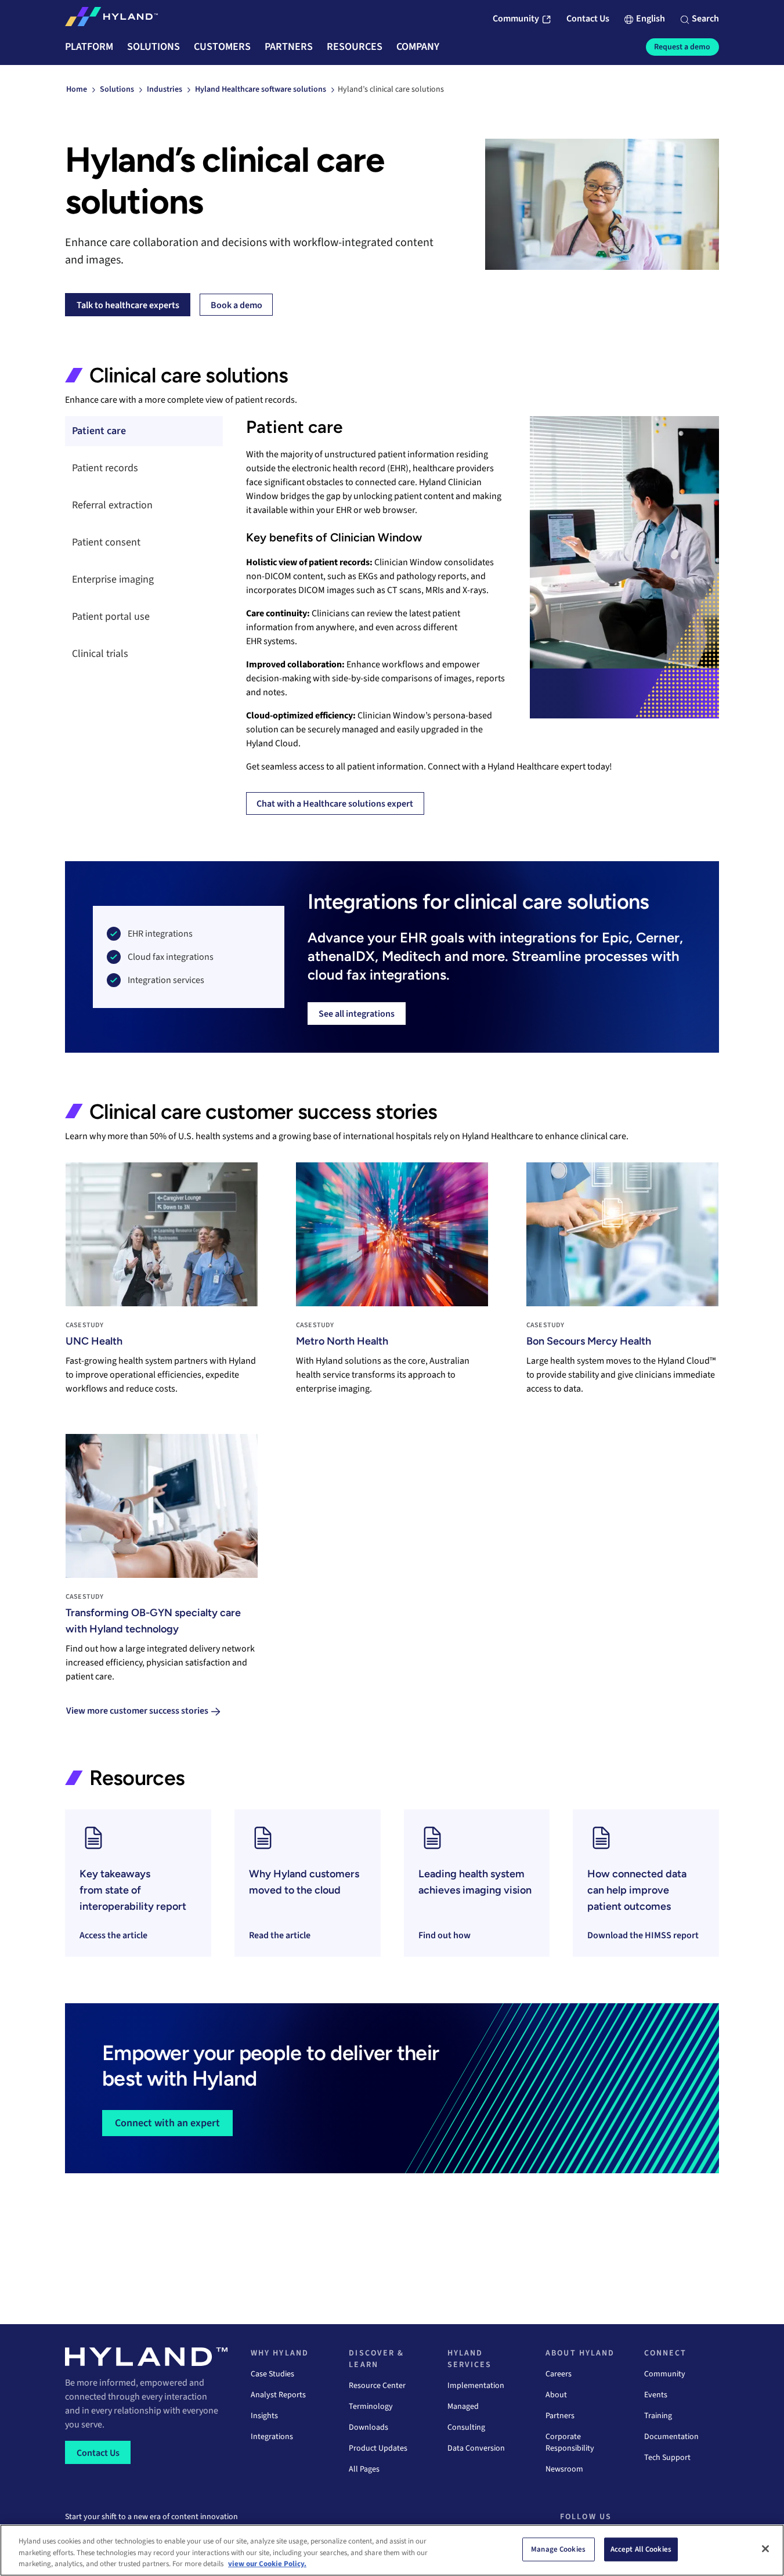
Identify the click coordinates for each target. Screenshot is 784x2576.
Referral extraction (112, 505)
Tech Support (667, 2458)
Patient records (105, 468)
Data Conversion (476, 2448)
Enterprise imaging (113, 579)
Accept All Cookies (641, 2549)
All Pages (364, 2469)
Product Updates (378, 2448)
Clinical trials (100, 654)
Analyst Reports (278, 2395)
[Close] (765, 2549)
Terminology (371, 2407)
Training (658, 2416)
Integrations (272, 2437)
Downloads (368, 2427)
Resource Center (377, 2386)
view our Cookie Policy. (267, 2564)
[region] (392, 2550)
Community (665, 2374)
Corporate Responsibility (570, 2443)
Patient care (99, 431)
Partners (560, 2416)
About (556, 2395)
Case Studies (272, 2374)
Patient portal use (111, 617)
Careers (559, 2374)
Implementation (476, 2386)
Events (656, 2395)
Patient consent (109, 542)
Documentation (671, 2437)
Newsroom (564, 2469)
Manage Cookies (558, 2549)
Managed (463, 2407)
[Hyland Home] (111, 19)
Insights (264, 2416)
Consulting (466, 2427)
